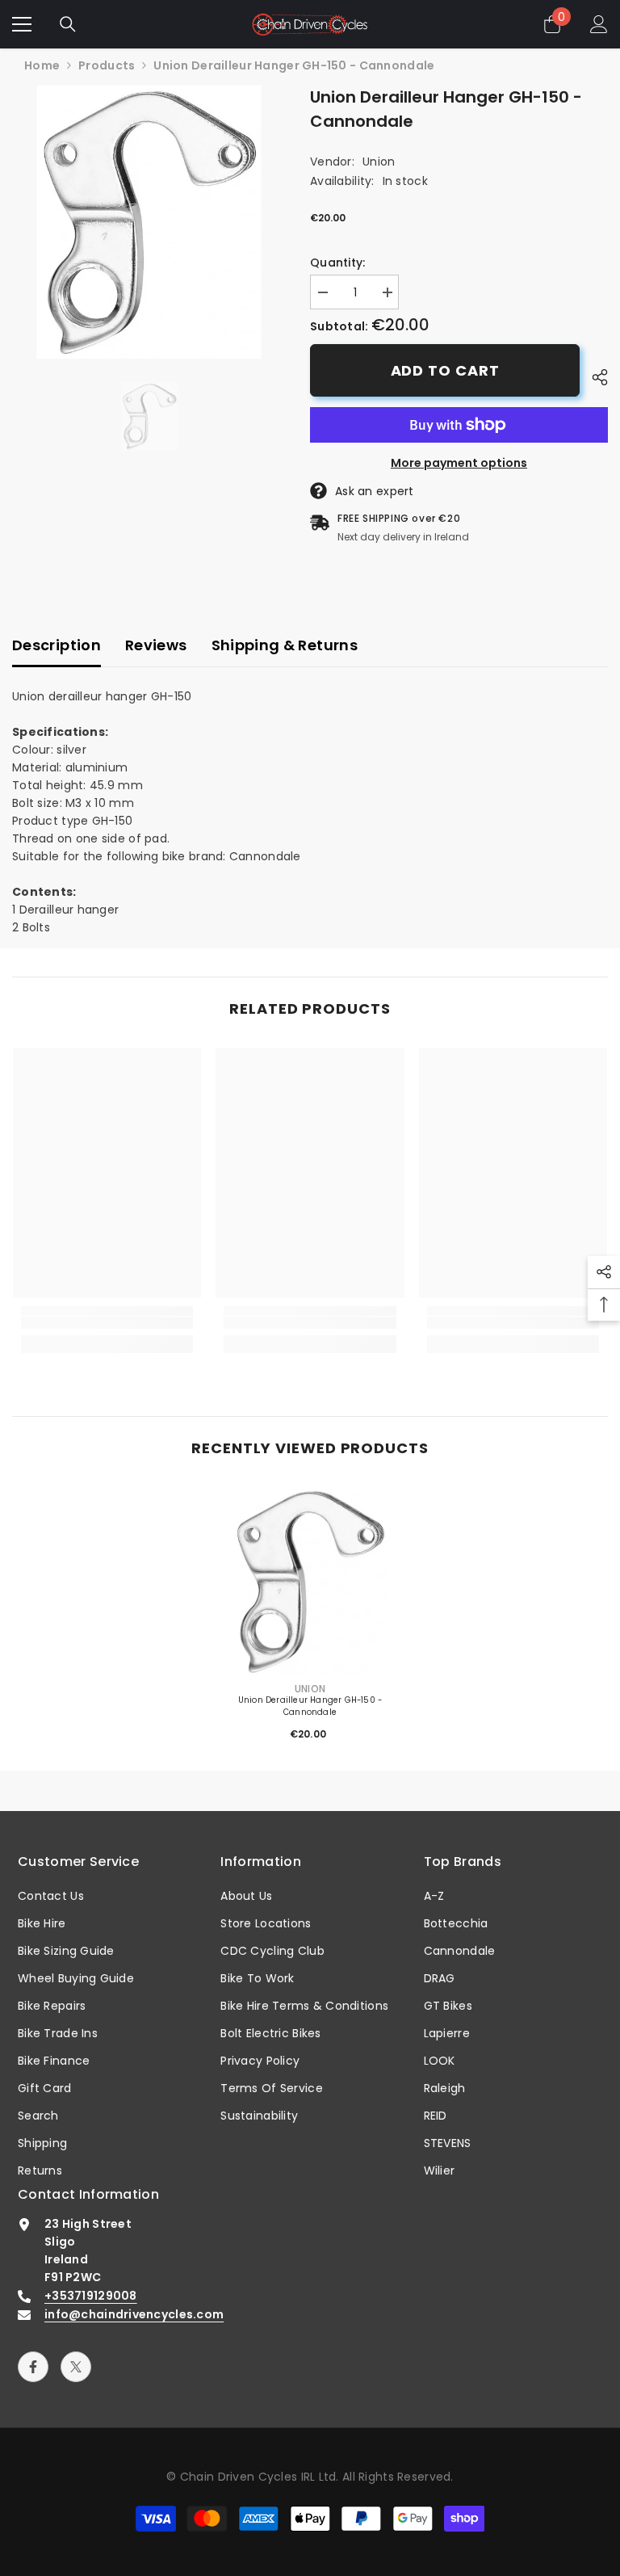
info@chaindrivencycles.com (134, 2314)
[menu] (22, 24)
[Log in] (599, 24)
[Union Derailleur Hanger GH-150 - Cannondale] (310, 1582)
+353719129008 (91, 2296)
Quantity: (338, 263)
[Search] (68, 24)
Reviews (156, 645)
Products (107, 65)
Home (42, 65)
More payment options (459, 463)
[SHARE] (594, 377)
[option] (149, 222)
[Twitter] (76, 2367)
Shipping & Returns (285, 645)
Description (57, 645)
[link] (107, 1323)
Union (379, 162)
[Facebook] (33, 2367)
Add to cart (445, 370)
